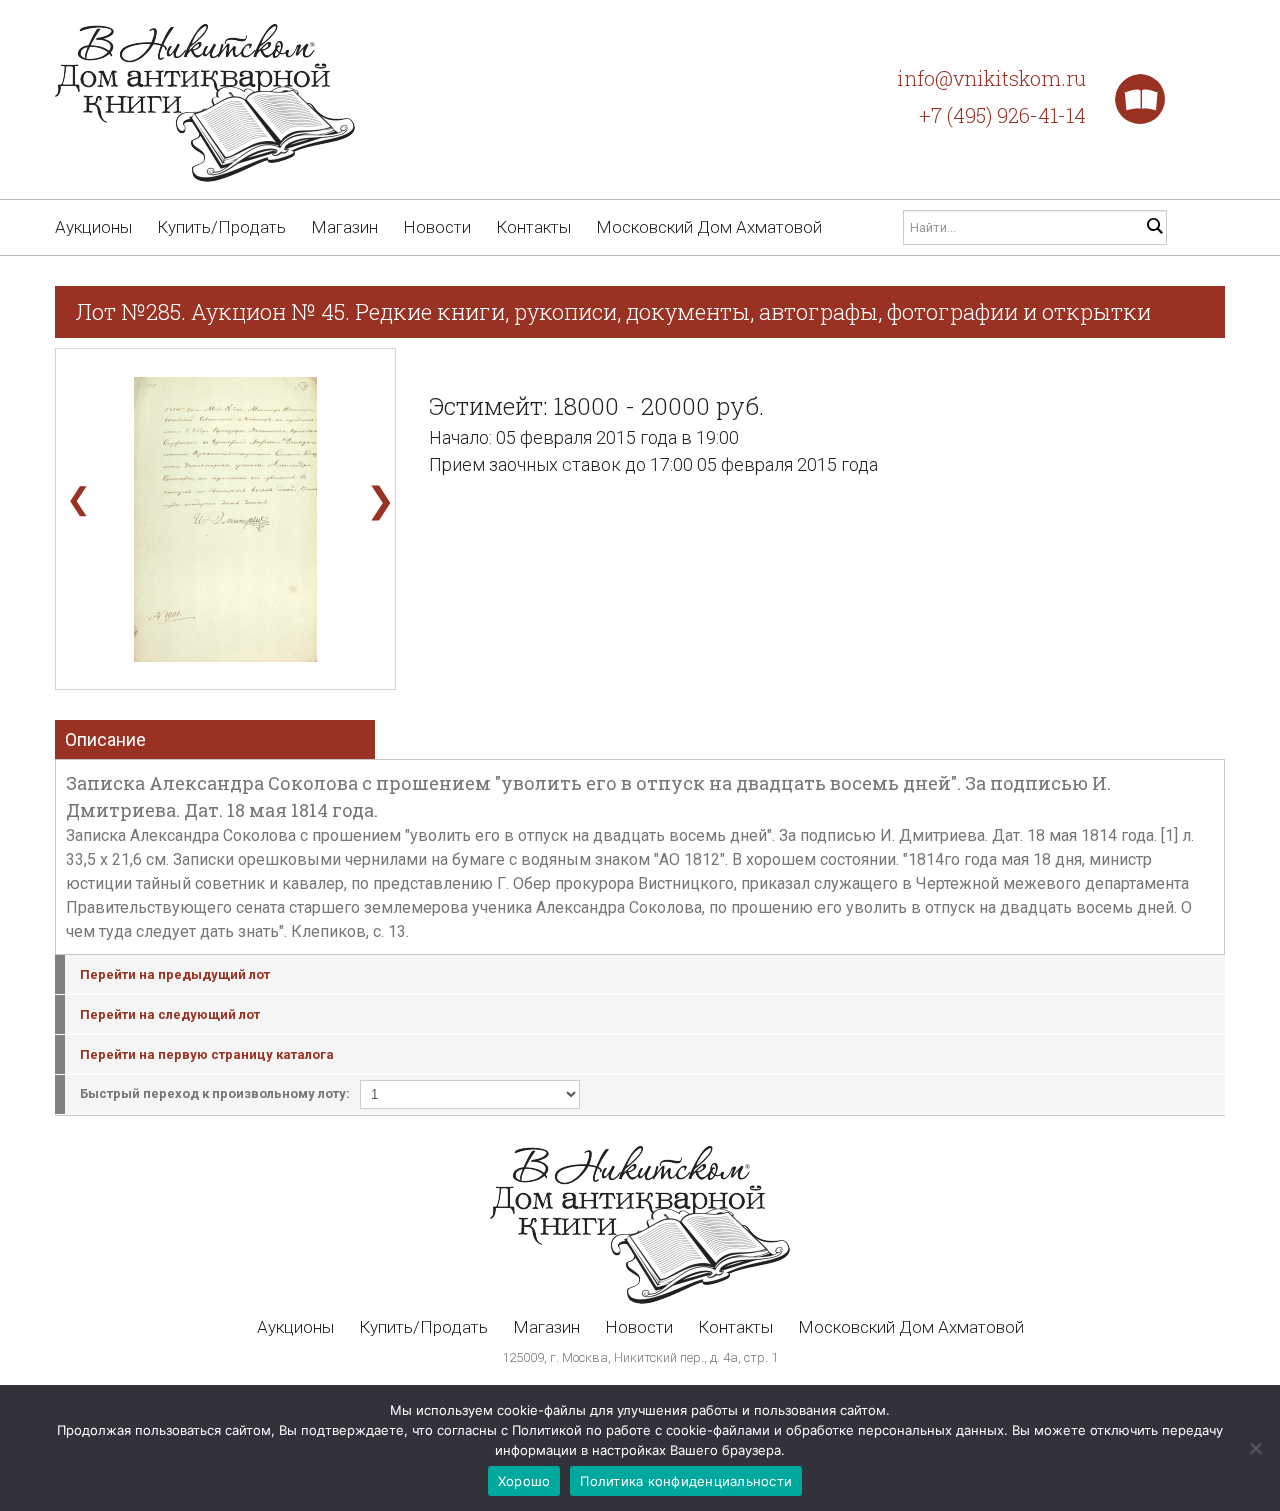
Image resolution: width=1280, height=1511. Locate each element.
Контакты (533, 227)
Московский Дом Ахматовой (709, 227)
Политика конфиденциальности (686, 1481)
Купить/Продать (221, 227)
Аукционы (93, 227)
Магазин (344, 227)
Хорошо (524, 1481)
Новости (437, 227)
